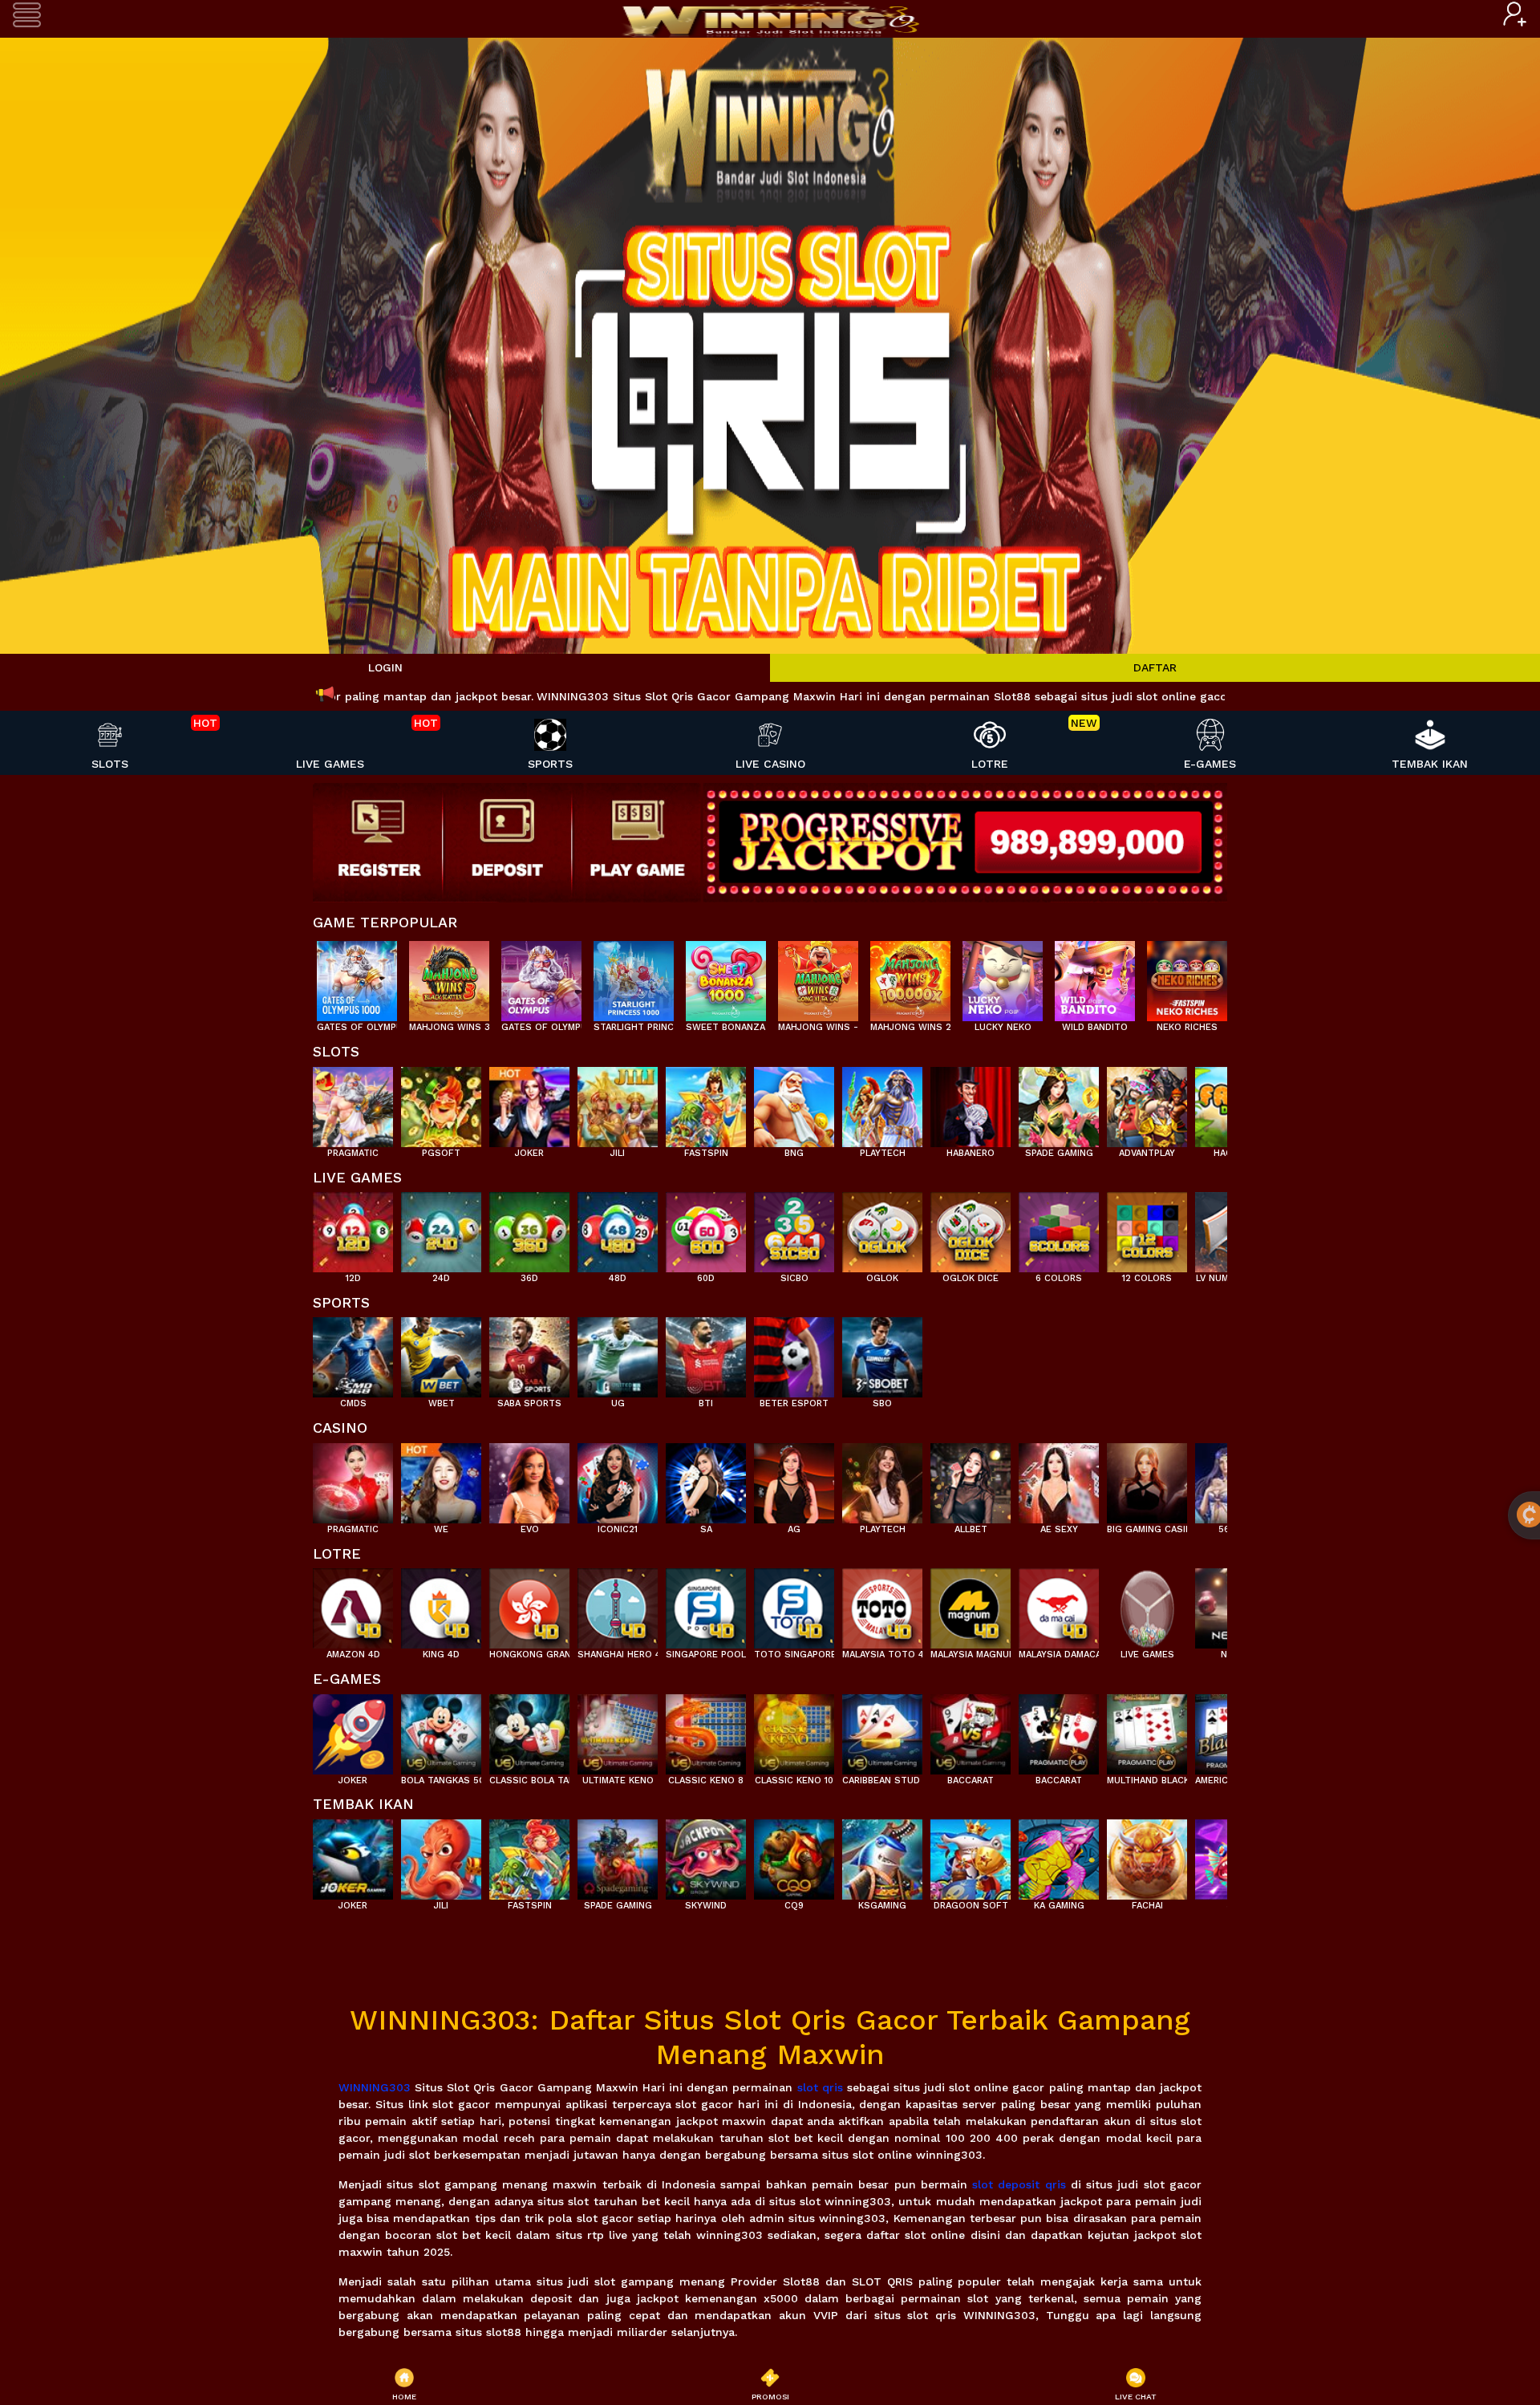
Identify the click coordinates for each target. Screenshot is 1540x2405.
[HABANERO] (971, 1103)
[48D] (618, 1228)
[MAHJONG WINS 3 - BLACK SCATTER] (449, 977)
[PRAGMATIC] (353, 1103)
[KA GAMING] (1059, 1855)
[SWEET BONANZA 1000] (726, 977)
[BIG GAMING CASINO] (1147, 1479)
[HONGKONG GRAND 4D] (529, 1604)
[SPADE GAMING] (1059, 1103)
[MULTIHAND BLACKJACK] (1147, 1730)
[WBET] (441, 1353)
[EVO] (529, 1479)
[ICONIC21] (618, 1479)
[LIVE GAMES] (1147, 1604)
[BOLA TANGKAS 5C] (441, 1730)
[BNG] (794, 1103)
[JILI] (618, 1103)
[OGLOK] (882, 1228)
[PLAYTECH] (882, 1103)
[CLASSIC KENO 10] (794, 1730)
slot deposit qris (1019, 2184)
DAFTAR (1155, 667)
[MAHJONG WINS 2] (910, 977)
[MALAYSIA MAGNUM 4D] (971, 1604)
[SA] (706, 1479)
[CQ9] (794, 1855)
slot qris (820, 2087)
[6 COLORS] (1059, 1228)
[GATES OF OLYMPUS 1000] (357, 977)
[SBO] (882, 1353)
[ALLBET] (971, 1479)
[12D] (353, 1228)
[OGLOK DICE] (971, 1228)
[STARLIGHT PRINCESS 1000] (634, 977)
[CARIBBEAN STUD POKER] (882, 1730)
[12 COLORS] (1147, 1228)
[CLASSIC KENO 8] (706, 1730)
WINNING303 (375, 2087)
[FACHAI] (1147, 1855)
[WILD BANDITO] (1095, 977)
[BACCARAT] (971, 1730)
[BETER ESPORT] (794, 1353)
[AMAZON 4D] (353, 1604)
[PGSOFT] (441, 1103)
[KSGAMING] (882, 1855)
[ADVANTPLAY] (1147, 1103)
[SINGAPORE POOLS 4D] (706, 1604)
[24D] (441, 1228)
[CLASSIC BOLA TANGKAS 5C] (529, 1730)
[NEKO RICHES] (1187, 977)
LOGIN (385, 667)
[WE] (441, 1479)
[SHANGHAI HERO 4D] (618, 1604)
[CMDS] (353, 1353)
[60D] (706, 1228)
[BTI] (706, 1353)
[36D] (529, 1228)
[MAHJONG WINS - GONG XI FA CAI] (818, 977)
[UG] (618, 1353)
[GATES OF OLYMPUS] (541, 977)
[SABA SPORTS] (529, 1353)
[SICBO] (794, 1228)
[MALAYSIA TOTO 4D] (882, 1604)
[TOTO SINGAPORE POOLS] (794, 1604)
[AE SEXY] (1059, 1479)
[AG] (794, 1479)
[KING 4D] (441, 1604)
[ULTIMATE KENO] (618, 1730)
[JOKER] (529, 1103)
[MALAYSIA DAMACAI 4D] (1059, 1604)
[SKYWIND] (706, 1855)
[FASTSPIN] (706, 1103)
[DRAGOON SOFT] (971, 1855)
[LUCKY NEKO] (1003, 977)
